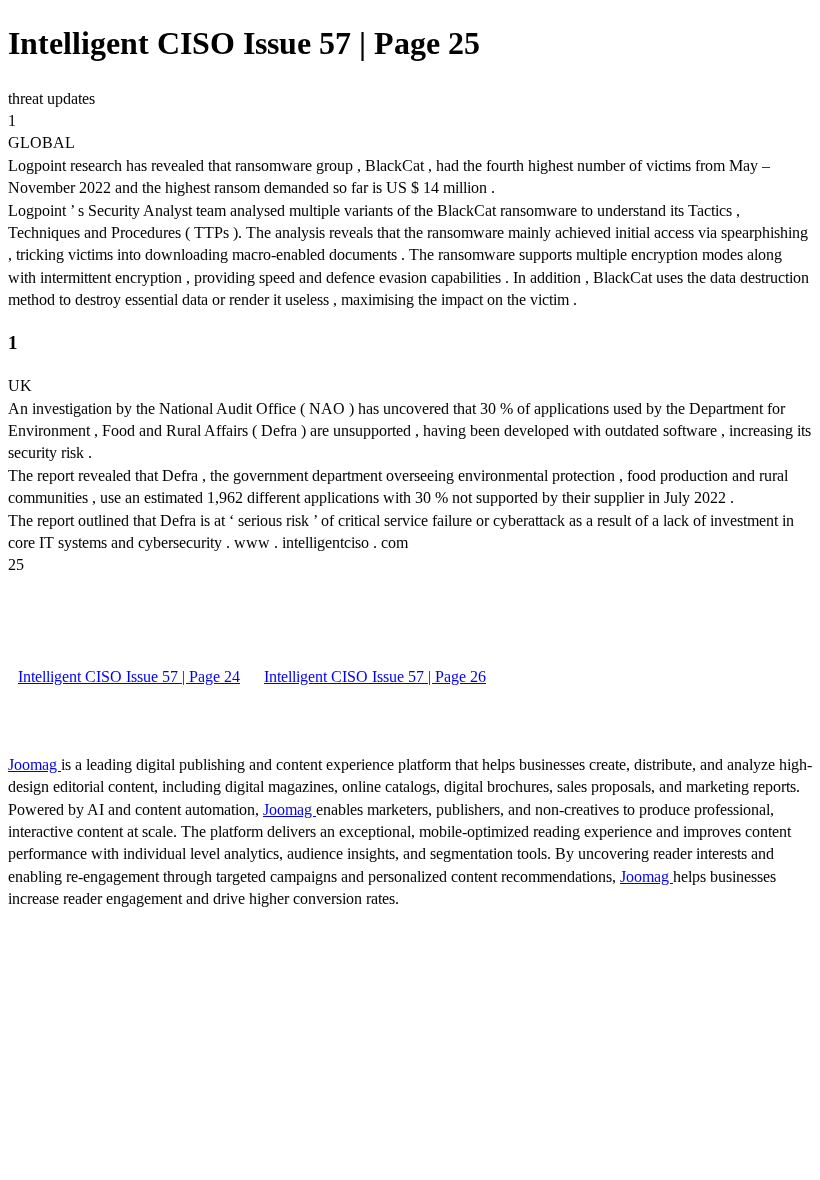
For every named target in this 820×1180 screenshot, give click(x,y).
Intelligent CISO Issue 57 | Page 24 (129, 676)
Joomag (34, 764)
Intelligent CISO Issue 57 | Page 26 (375, 676)
